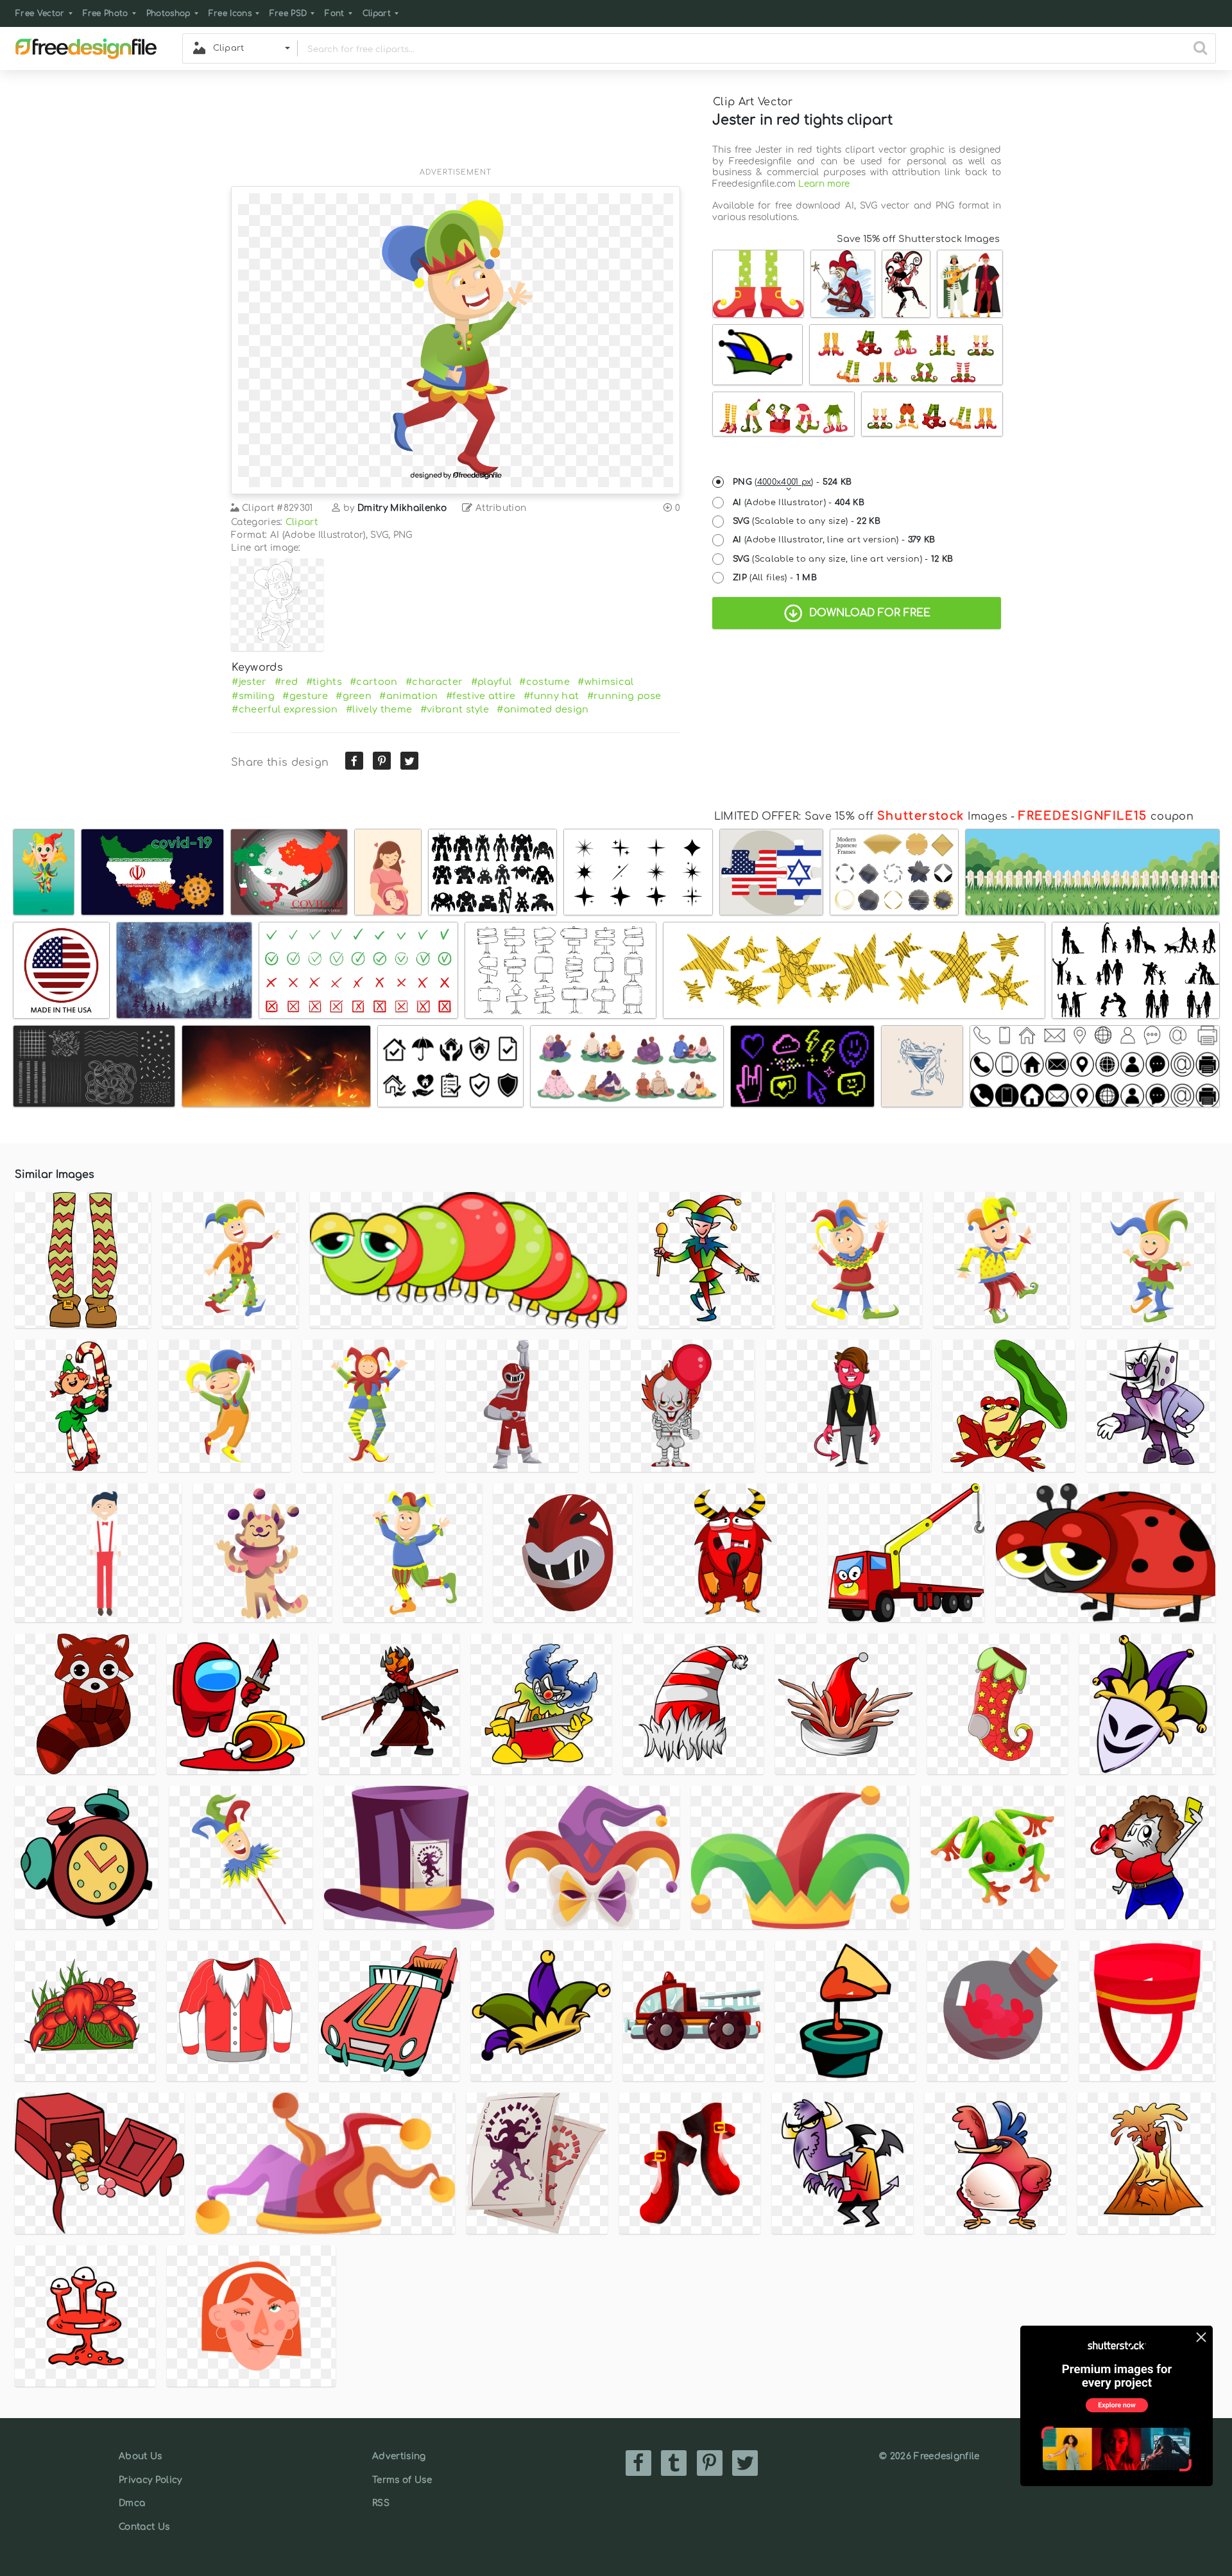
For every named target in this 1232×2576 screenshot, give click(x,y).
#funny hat (551, 696)
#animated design (543, 709)
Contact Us (144, 2527)
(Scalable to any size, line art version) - (843, 559)
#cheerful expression (285, 709)
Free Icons (230, 13)
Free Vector (40, 13)
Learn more (824, 184)
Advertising (399, 2456)
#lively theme (379, 709)
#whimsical (605, 682)
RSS (381, 2503)
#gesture (305, 696)
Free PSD (288, 13)
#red (286, 682)
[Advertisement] (456, 126)
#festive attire (481, 696)
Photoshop (168, 13)
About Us (141, 2456)
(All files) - (775, 578)
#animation (408, 696)
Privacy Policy (150, 2480)
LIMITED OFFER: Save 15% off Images (861, 817)
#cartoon (374, 682)
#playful (492, 682)
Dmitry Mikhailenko (402, 508)
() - (792, 482)
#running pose (624, 696)
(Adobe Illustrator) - (799, 503)
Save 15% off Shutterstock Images (918, 239)
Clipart (377, 13)
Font (334, 13)
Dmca (132, 2503)
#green (354, 696)
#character (434, 682)
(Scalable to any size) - (807, 521)
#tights (324, 682)
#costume (544, 682)
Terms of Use (402, 2480)
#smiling (253, 696)
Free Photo (106, 13)
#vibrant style (455, 709)
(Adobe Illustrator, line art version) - (834, 540)
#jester (249, 682)
